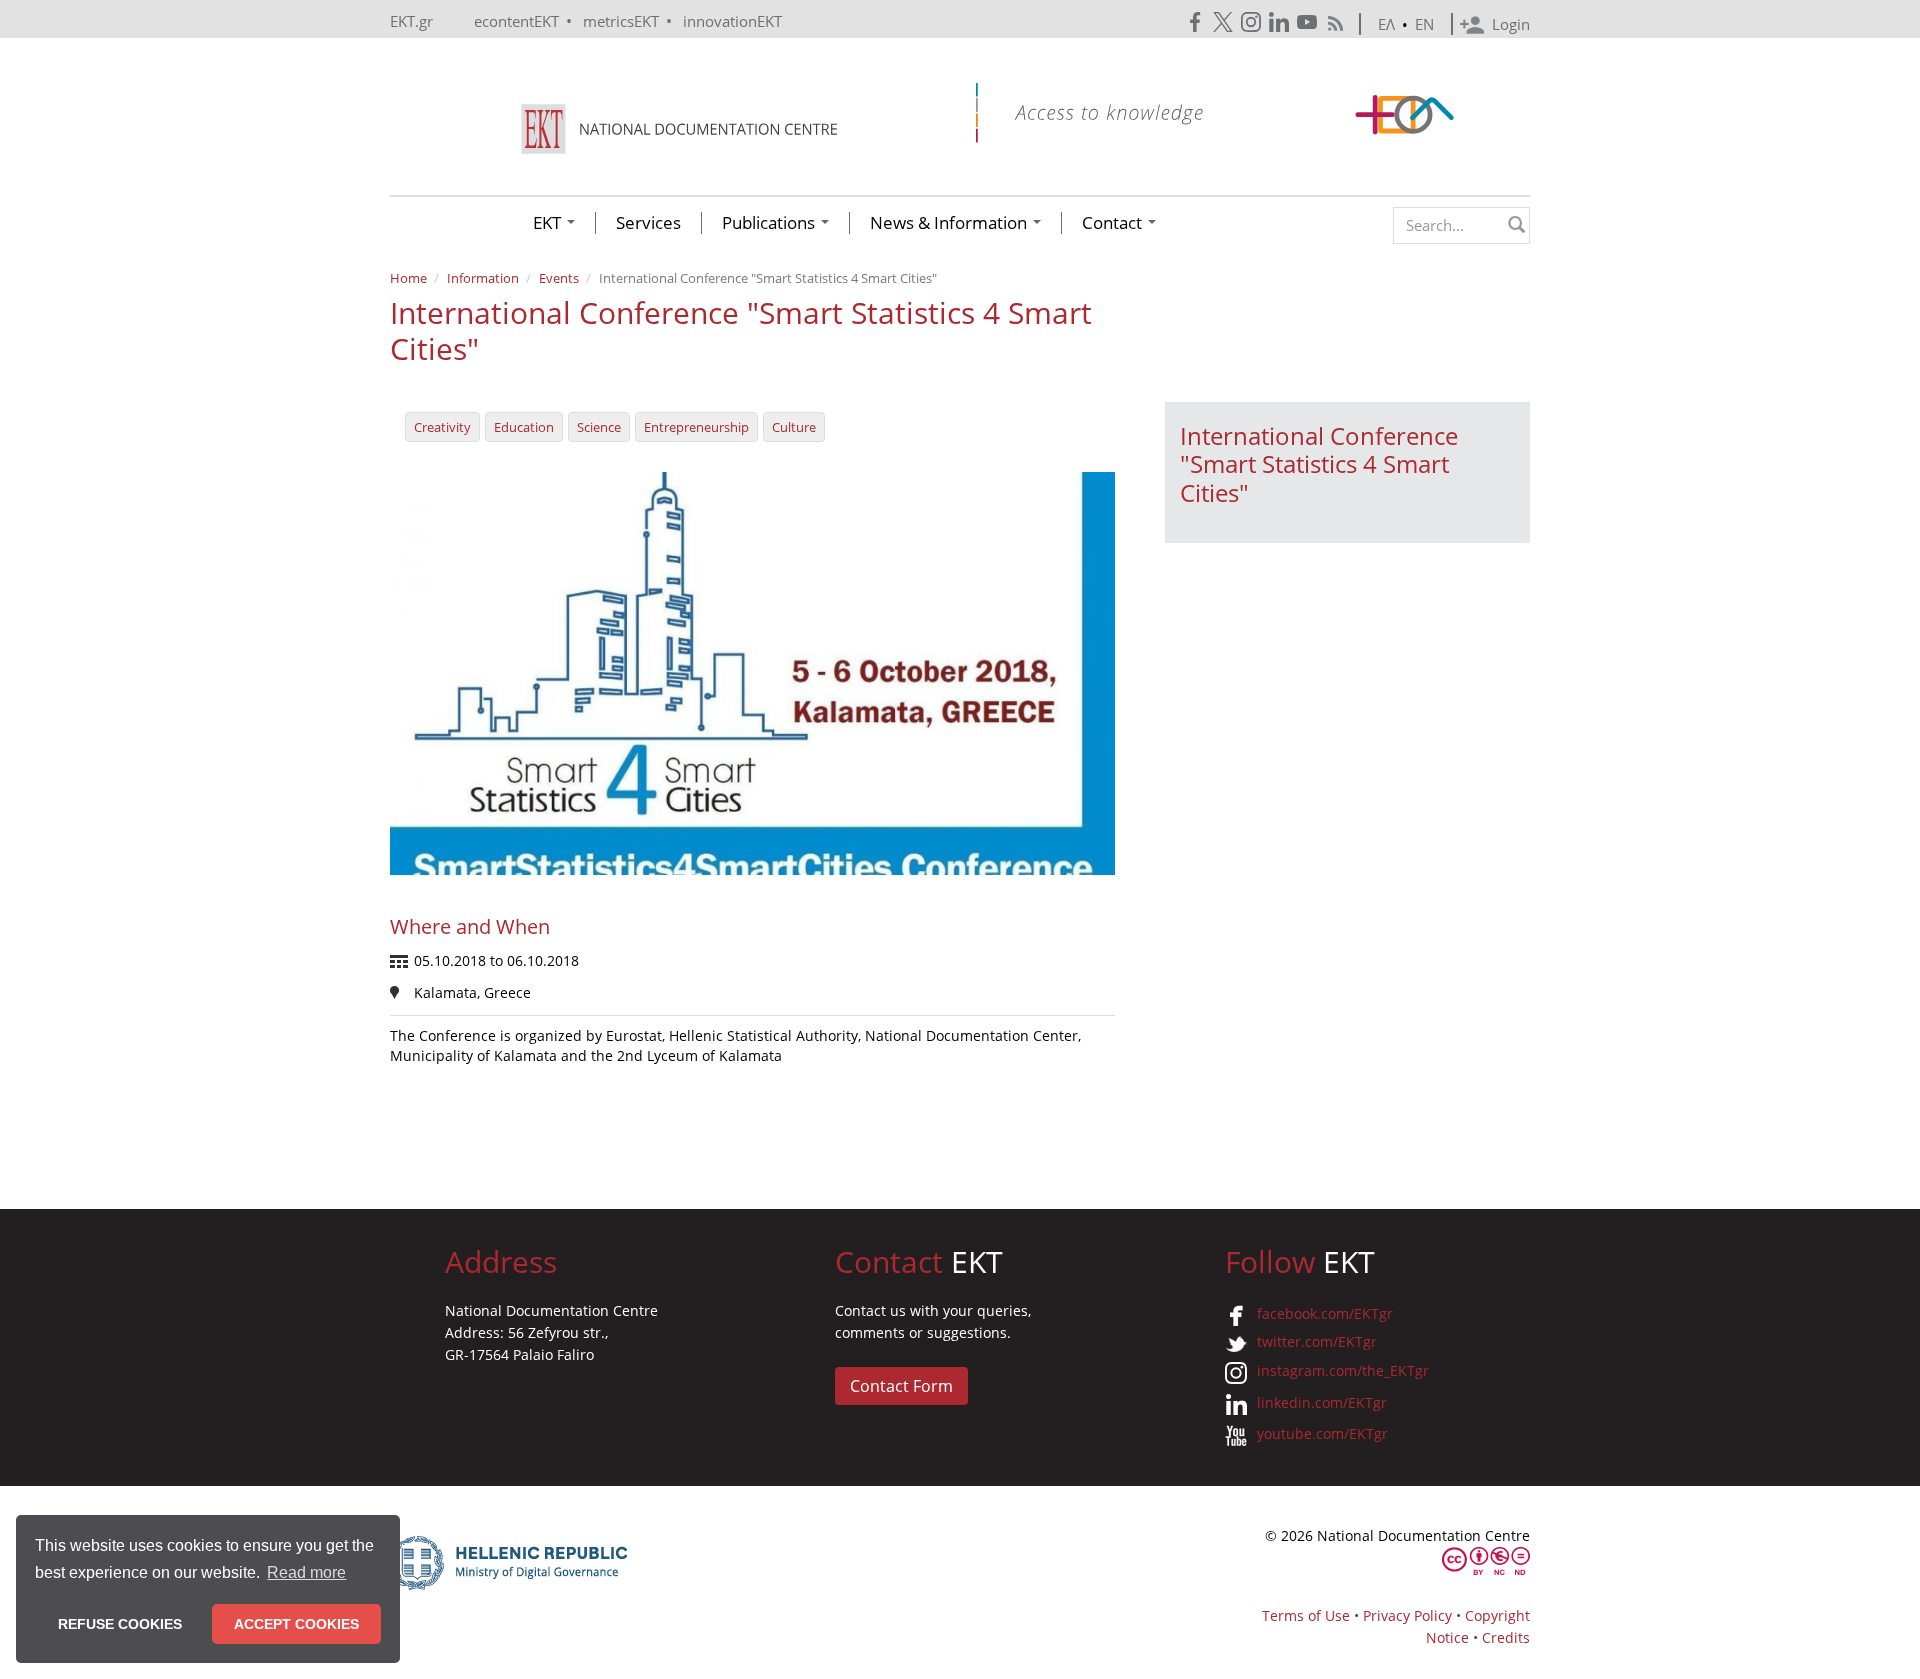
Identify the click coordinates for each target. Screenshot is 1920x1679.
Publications (770, 223)
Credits (1506, 1637)
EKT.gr (411, 21)
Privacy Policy (1407, 1615)
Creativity (442, 427)
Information (483, 278)
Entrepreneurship (696, 427)
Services (648, 223)
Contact (1114, 223)
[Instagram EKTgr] (1253, 22)
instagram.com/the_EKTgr (1343, 1370)
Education (524, 427)
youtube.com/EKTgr (1322, 1433)
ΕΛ (1386, 24)
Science (599, 427)
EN (1424, 24)
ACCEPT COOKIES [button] (296, 1624)
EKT (549, 223)
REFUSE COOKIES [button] (120, 1624)
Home (408, 278)
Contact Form (901, 1386)
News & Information (950, 223)
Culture (794, 427)
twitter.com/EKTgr (1317, 1341)
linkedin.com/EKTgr (1322, 1402)
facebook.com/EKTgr (1325, 1313)
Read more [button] (306, 1572)
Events (559, 278)
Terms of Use (1306, 1615)
